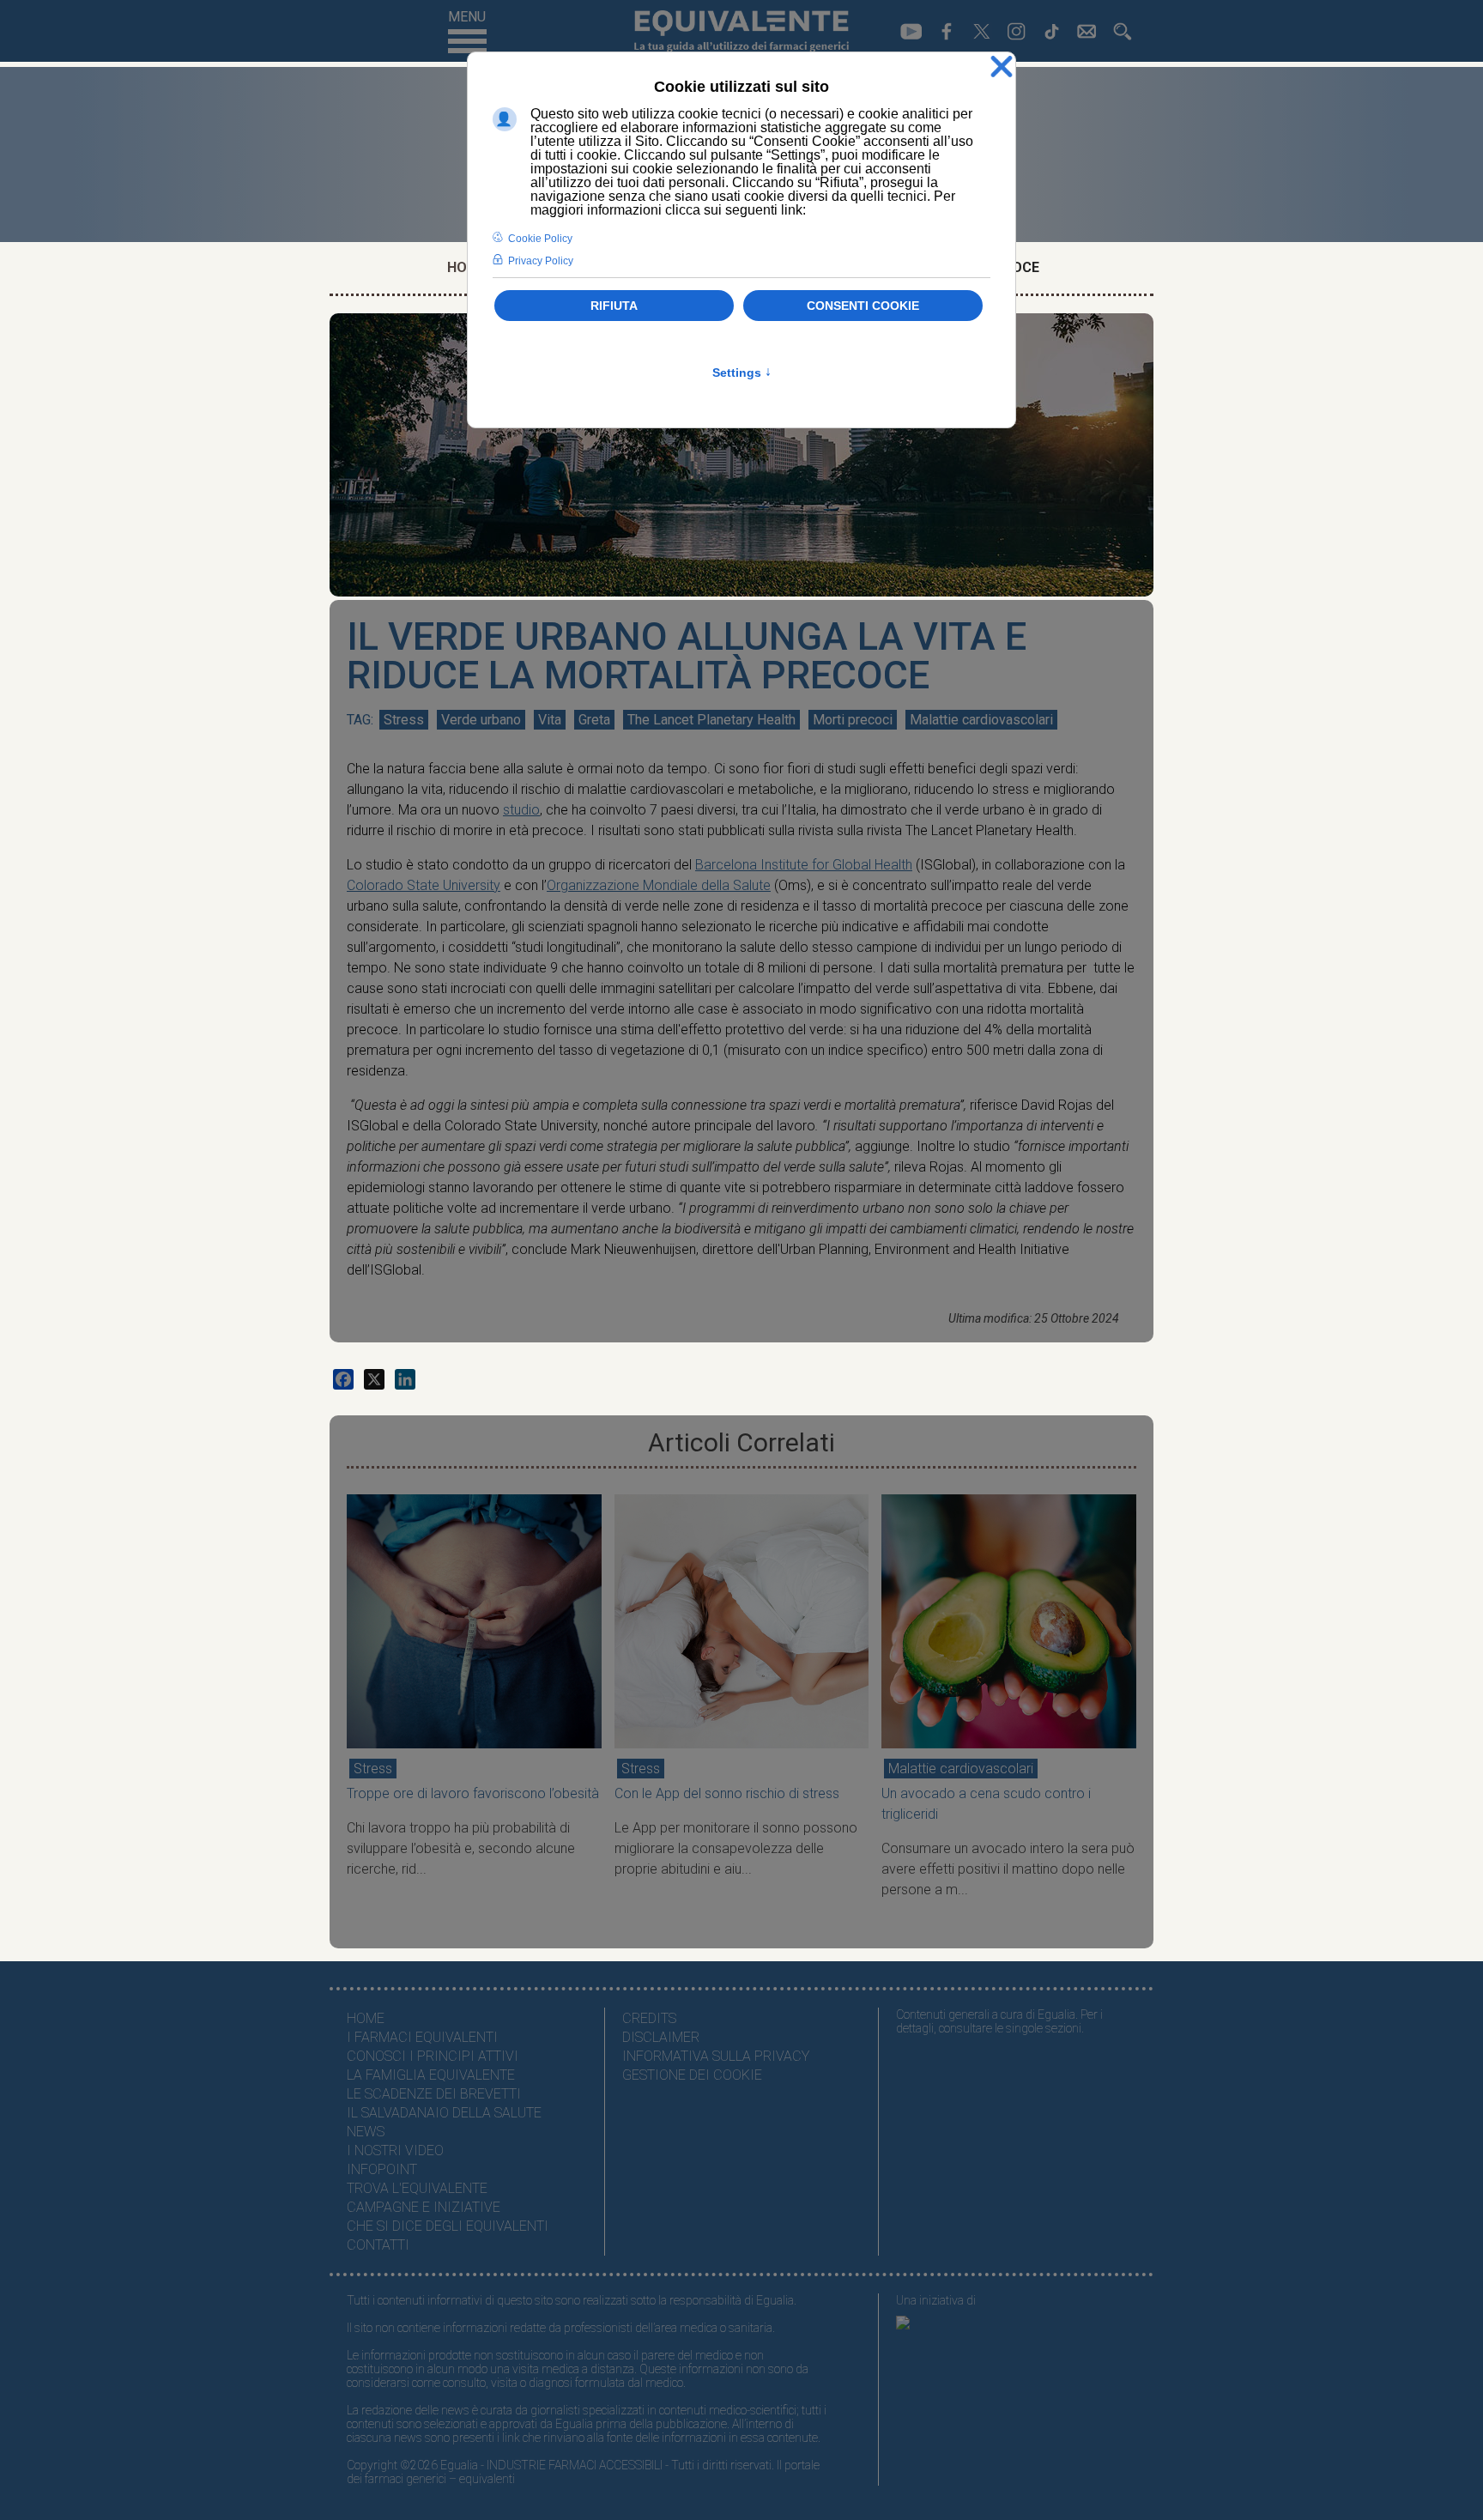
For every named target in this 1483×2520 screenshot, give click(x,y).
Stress (404, 720)
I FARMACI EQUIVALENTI (422, 2037)
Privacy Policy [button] (541, 261)
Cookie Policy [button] (540, 239)
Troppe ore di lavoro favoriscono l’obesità (473, 1793)
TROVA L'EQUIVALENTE (417, 2188)
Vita (550, 720)
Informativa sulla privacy (716, 2056)
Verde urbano (481, 720)
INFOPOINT (382, 2169)
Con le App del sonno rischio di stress (727, 1793)
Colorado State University (424, 885)
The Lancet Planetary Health (711, 720)
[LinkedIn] (405, 1379)
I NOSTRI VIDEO (395, 2150)
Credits (649, 2018)
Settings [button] (742, 373)
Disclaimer (661, 2037)
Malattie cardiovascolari (981, 720)
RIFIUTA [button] (614, 306)
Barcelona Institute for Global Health (804, 865)
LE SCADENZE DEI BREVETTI (434, 2094)
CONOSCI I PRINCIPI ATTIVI (433, 2056)
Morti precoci (853, 720)
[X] (374, 1379)
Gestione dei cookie (692, 2075)
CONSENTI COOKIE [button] (863, 306)
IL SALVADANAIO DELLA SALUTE (444, 2113)
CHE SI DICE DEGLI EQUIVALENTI (448, 2226)
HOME (366, 2018)
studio (521, 810)
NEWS (366, 2132)
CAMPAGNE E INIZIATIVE (424, 2207)
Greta (594, 720)
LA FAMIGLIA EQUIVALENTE (431, 2075)
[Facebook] (343, 1379)
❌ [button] (1002, 67)
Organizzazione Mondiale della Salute (659, 885)
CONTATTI (378, 2245)
